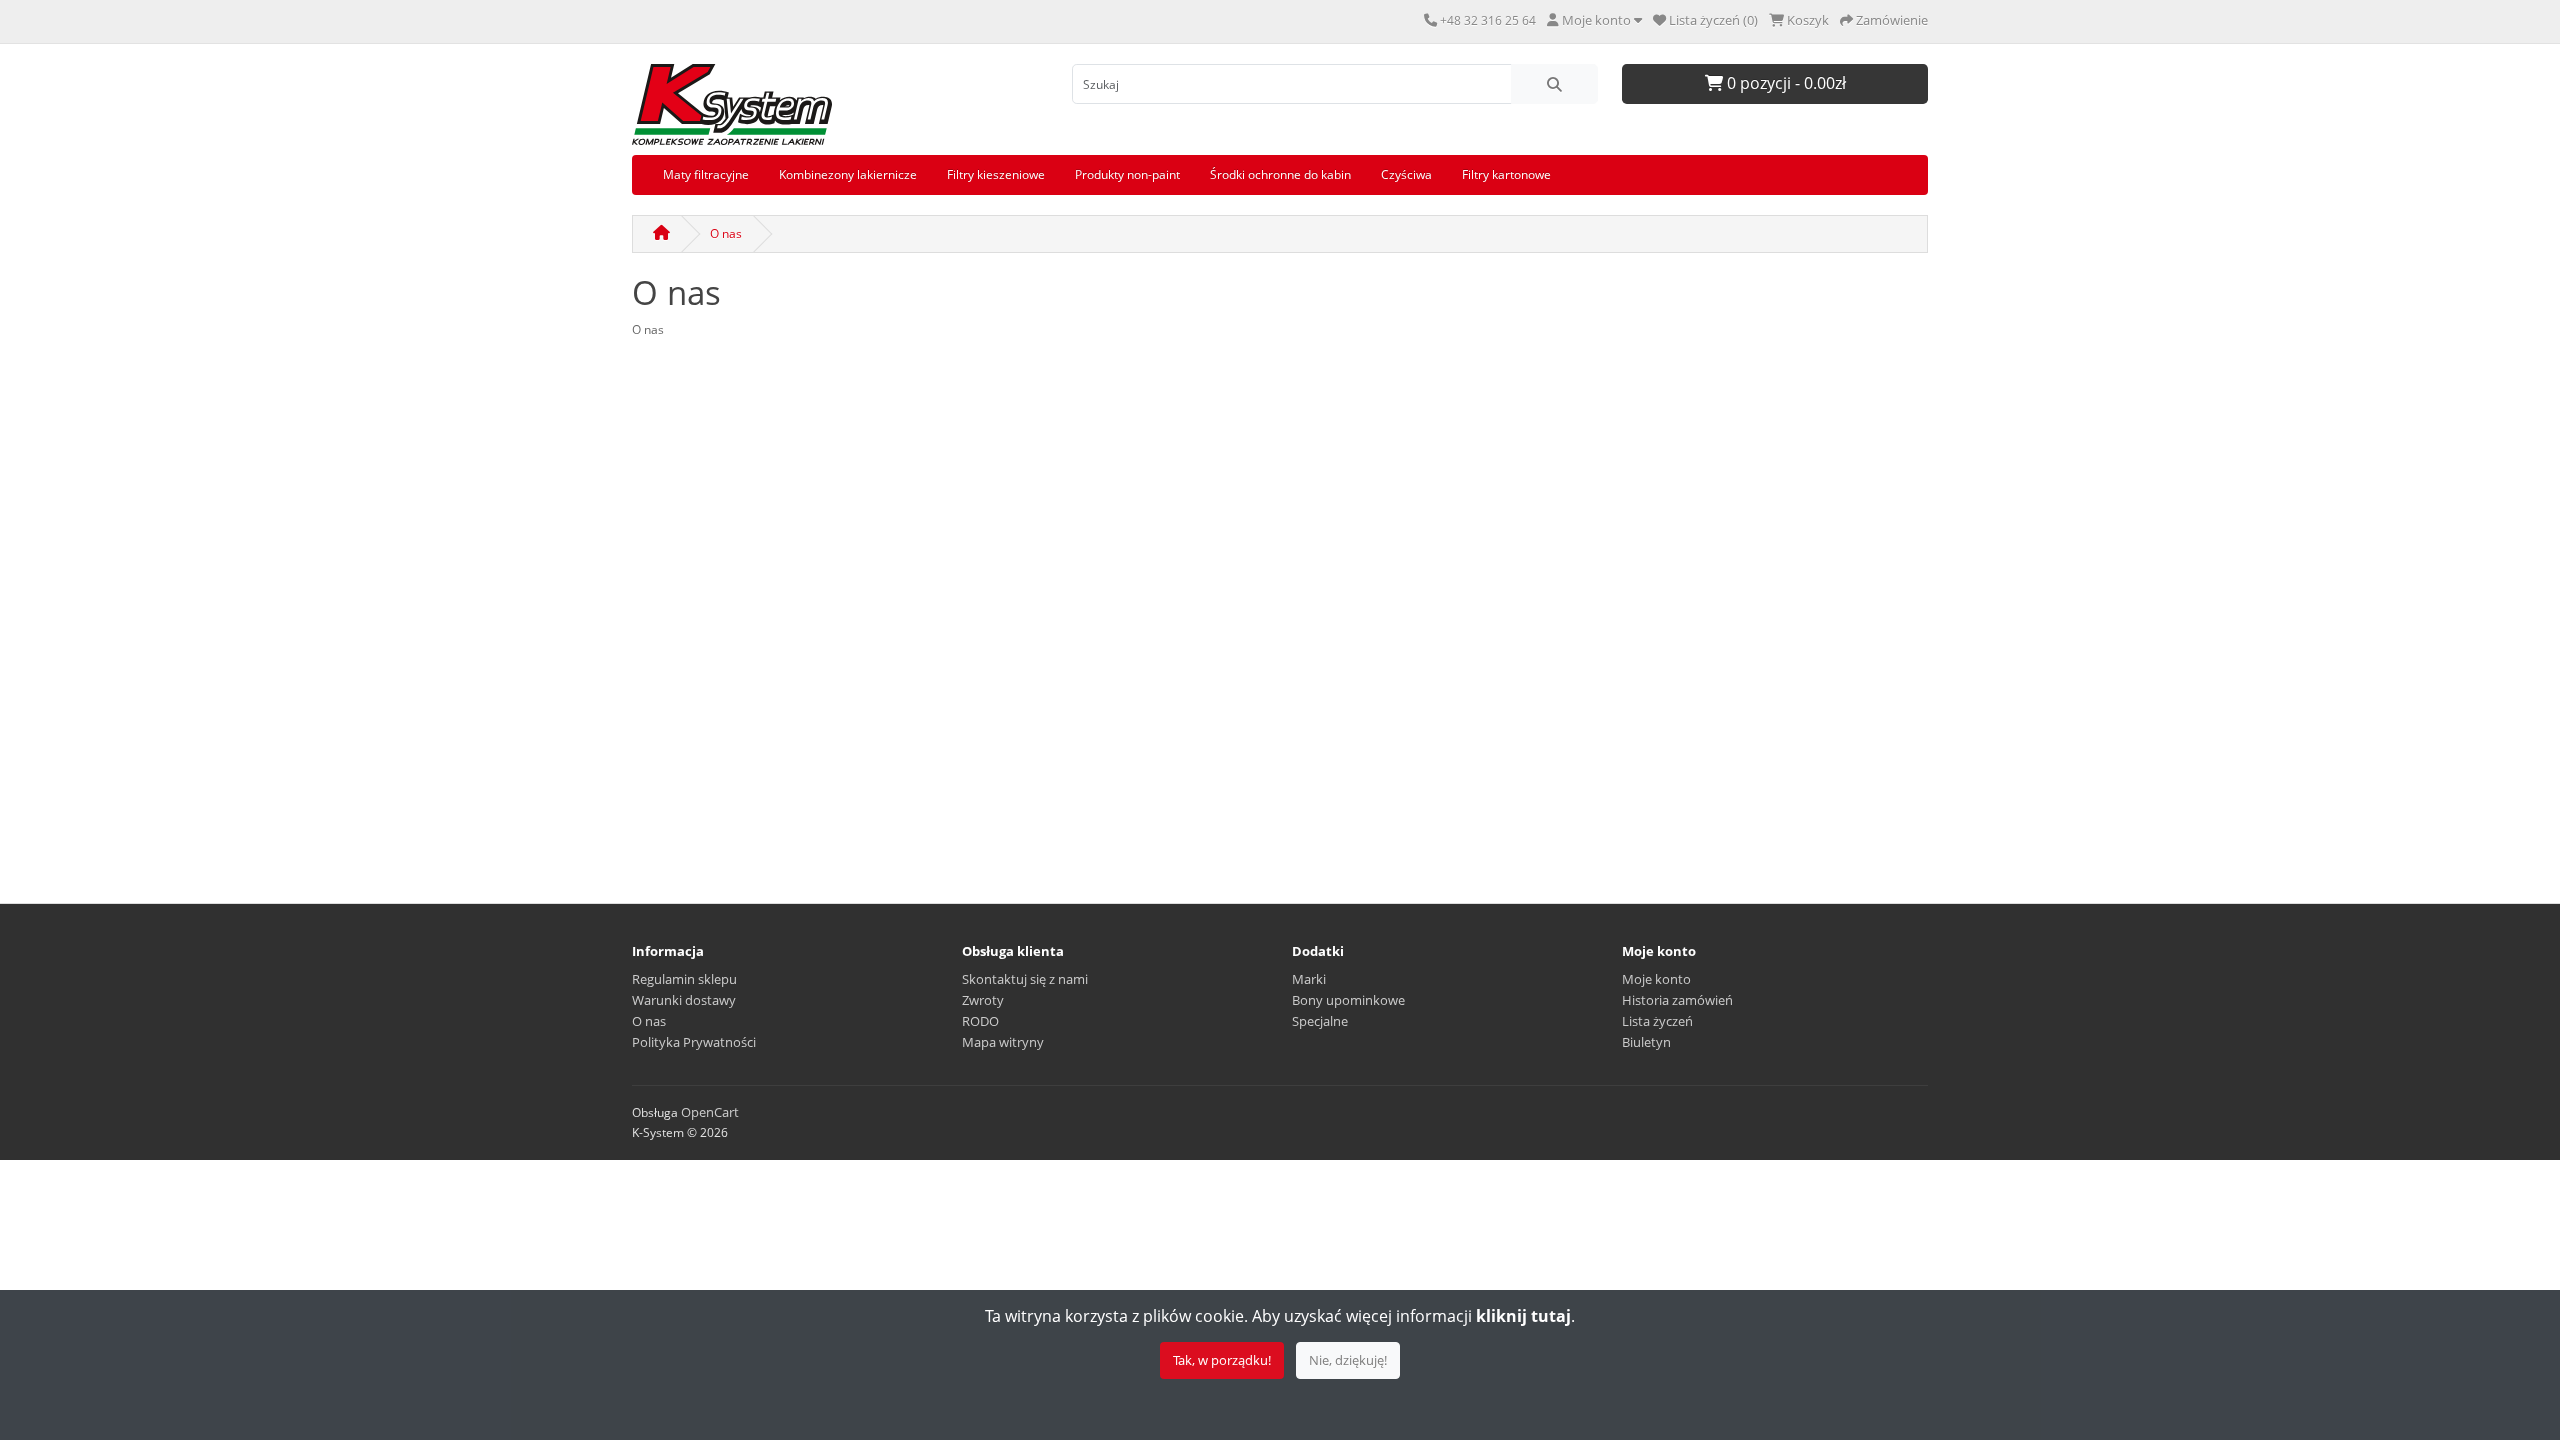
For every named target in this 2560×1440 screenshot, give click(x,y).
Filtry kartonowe (1506, 174)
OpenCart (710, 1112)
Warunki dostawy (684, 1000)
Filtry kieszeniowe (996, 174)
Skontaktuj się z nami (1025, 979)
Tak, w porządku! (1222, 1360)
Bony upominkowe (1348, 1000)
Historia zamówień (1677, 1000)
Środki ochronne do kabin (1280, 174)
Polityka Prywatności (694, 1042)
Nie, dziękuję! (1348, 1360)
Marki (1309, 979)
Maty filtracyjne (706, 174)
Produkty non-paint (1127, 174)
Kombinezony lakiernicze (848, 174)
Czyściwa (1406, 174)
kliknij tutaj (1523, 1316)
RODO (980, 1021)
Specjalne (1320, 1021)
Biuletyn (1646, 1042)
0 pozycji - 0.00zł (1784, 83)
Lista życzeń (1657, 1021)
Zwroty (983, 1000)
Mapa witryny (1003, 1042)
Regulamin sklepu (684, 979)
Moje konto (1656, 979)
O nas (726, 233)
